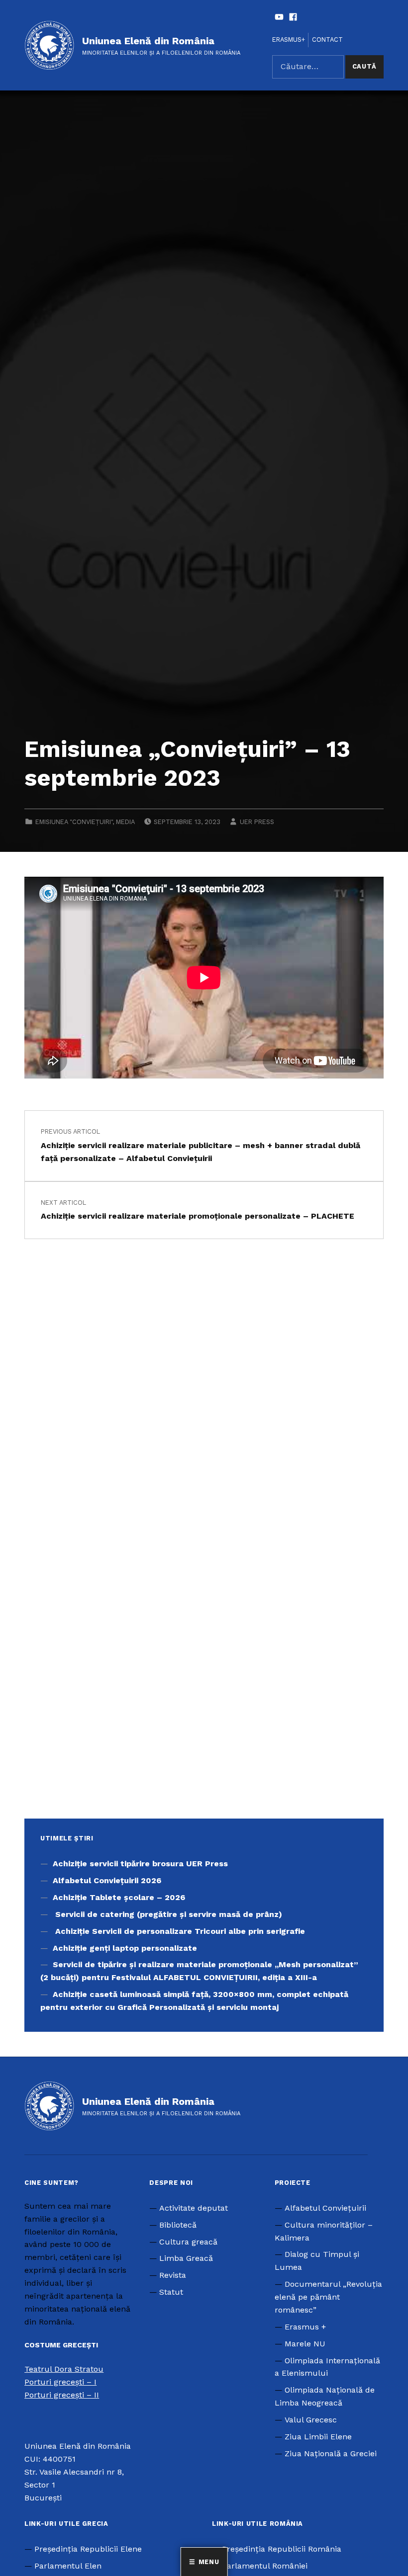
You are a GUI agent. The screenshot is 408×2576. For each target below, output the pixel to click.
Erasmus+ (289, 40)
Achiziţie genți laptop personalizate (125, 1948)
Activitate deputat (194, 2208)
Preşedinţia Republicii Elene (88, 2549)
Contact (327, 40)
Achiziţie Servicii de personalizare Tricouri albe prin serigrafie (180, 1931)
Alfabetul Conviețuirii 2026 (107, 1880)
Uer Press (257, 822)
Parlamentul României (265, 2566)
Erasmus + (305, 2327)
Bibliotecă (178, 2225)
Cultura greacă (188, 2242)
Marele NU (305, 2344)
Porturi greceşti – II (62, 2395)
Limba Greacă (186, 2258)
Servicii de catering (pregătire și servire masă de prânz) (167, 1914)
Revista (173, 2275)
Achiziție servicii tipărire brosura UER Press (140, 1864)
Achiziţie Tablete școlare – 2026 (119, 1897)
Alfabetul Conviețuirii (325, 2208)
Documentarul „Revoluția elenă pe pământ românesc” (328, 2297)
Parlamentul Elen (68, 2566)
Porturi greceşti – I (60, 2382)
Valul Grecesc (311, 2420)
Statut (171, 2292)
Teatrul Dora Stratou (64, 2369)
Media (125, 822)
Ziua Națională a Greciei (331, 2453)
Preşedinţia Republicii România (282, 2549)
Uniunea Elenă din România (148, 41)
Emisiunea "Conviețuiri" (74, 822)
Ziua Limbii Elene (318, 2437)
